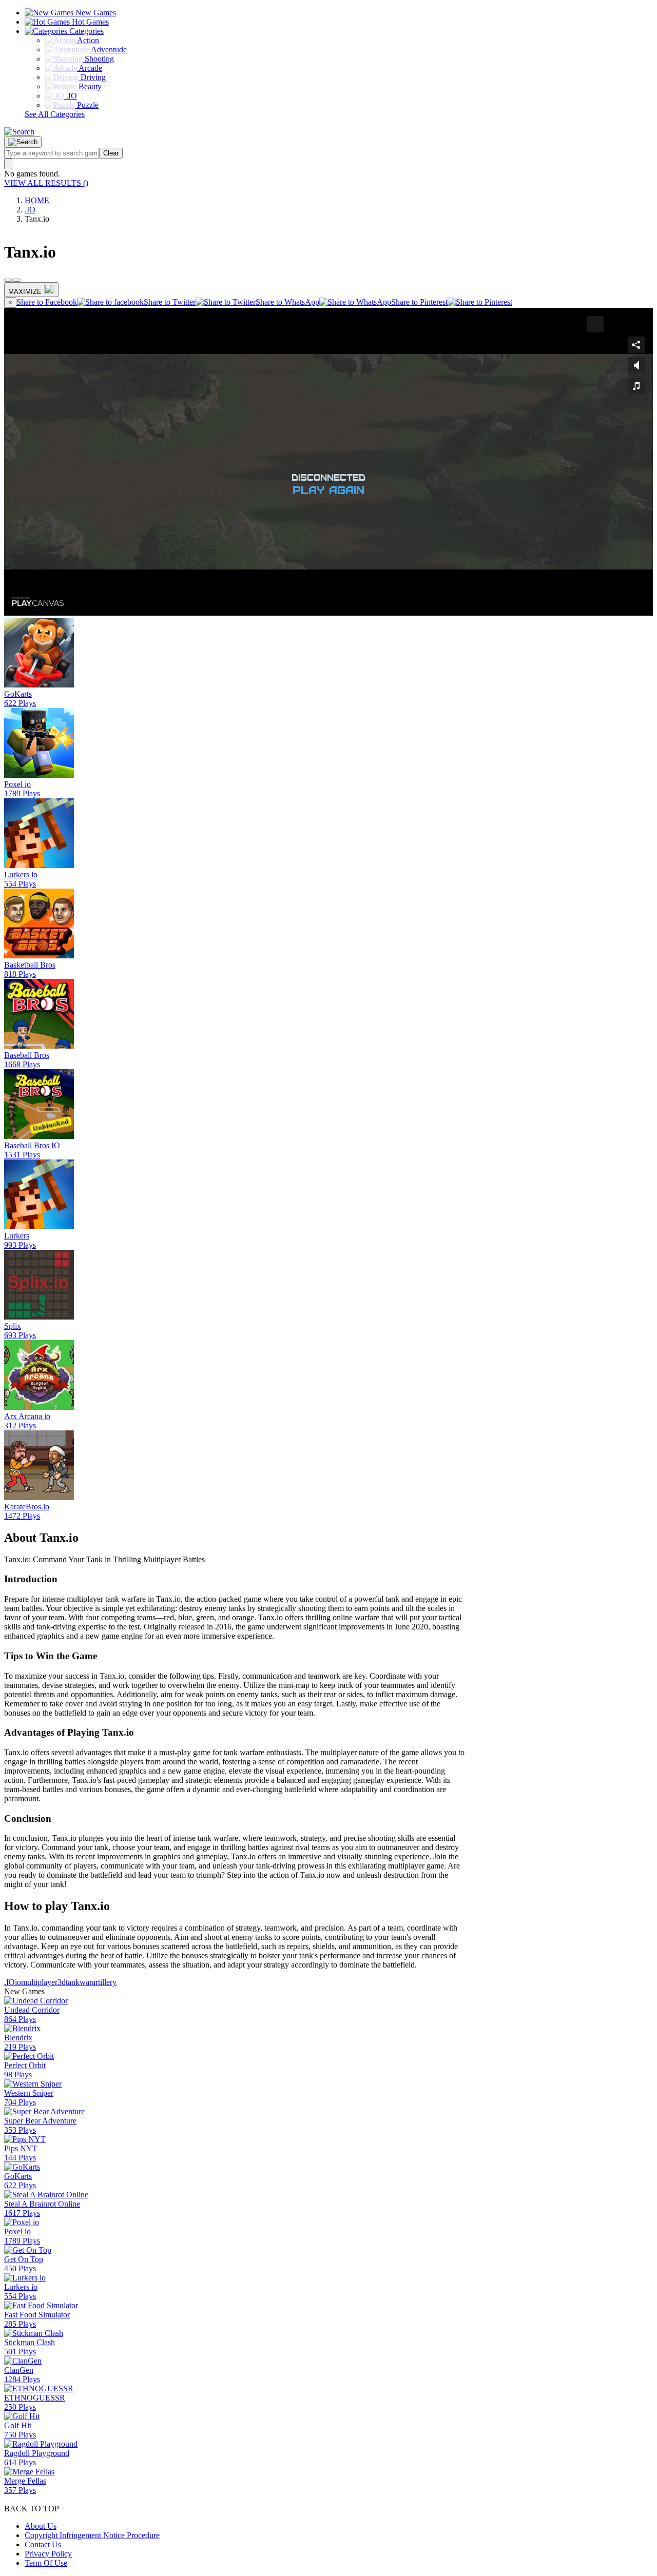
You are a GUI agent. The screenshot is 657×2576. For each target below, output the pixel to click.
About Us (41, 2526)
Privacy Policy (48, 2554)
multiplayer (39, 1982)
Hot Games (89, 22)
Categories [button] (85, 31)
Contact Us (43, 2544)
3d (62, 1982)
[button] (19, 132)
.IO (30, 210)
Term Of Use (46, 2563)
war (86, 1982)
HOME (37, 200)
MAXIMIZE (25, 292)
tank (73, 1982)
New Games (95, 13)
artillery (104, 1982)
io (18, 1982)
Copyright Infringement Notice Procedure (92, 2535)
